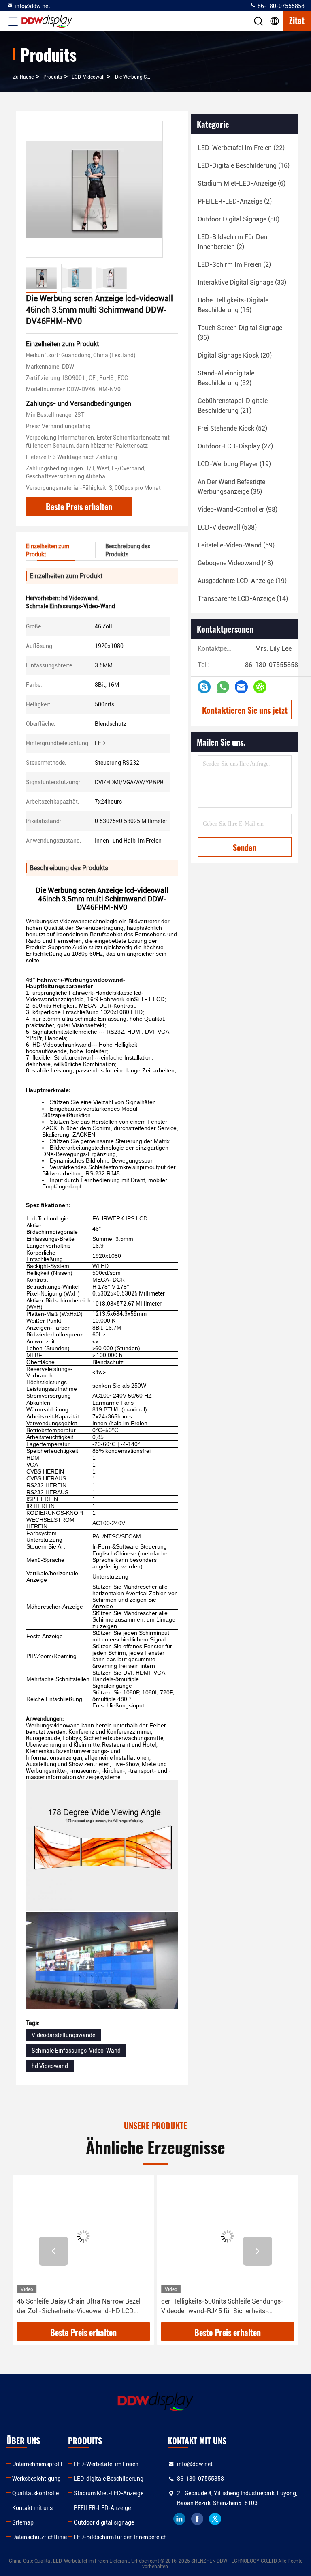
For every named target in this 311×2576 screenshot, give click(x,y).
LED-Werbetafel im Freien (106, 2464)
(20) (235, 355)
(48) (235, 563)
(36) (240, 333)
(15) (233, 305)
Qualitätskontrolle (35, 2493)
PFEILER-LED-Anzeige (102, 2508)
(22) (241, 148)
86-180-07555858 (280, 6)
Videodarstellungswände (63, 2035)
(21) (233, 406)
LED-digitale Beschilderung (109, 2479)
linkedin (179, 2519)
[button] (53, 2251)
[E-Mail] (241, 687)
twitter (215, 2519)
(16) (244, 166)
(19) (234, 464)
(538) (227, 527)
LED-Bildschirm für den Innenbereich (120, 2537)
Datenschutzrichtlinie (39, 2537)
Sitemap (23, 2522)
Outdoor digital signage (104, 2522)
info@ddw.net (32, 6)
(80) (239, 219)
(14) (243, 599)
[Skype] (204, 687)
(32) (226, 378)
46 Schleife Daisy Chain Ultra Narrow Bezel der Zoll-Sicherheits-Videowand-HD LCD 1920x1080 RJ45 (79, 2307)
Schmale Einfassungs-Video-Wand (76, 2051)
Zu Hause (23, 77)
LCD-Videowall (88, 77)
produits (53, 77)
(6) (242, 183)
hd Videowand (50, 2066)
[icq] (260, 687)
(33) (242, 282)
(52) (232, 428)
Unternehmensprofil (37, 2464)
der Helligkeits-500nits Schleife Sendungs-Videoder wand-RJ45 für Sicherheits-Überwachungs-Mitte (222, 2307)
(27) (235, 446)
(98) (238, 509)
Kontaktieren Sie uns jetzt (245, 710)
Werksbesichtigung (36, 2479)
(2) (235, 201)
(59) (236, 545)
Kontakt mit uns (32, 2508)
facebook (197, 2519)
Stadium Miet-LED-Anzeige (109, 2493)
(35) (231, 487)
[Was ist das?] (223, 687)
